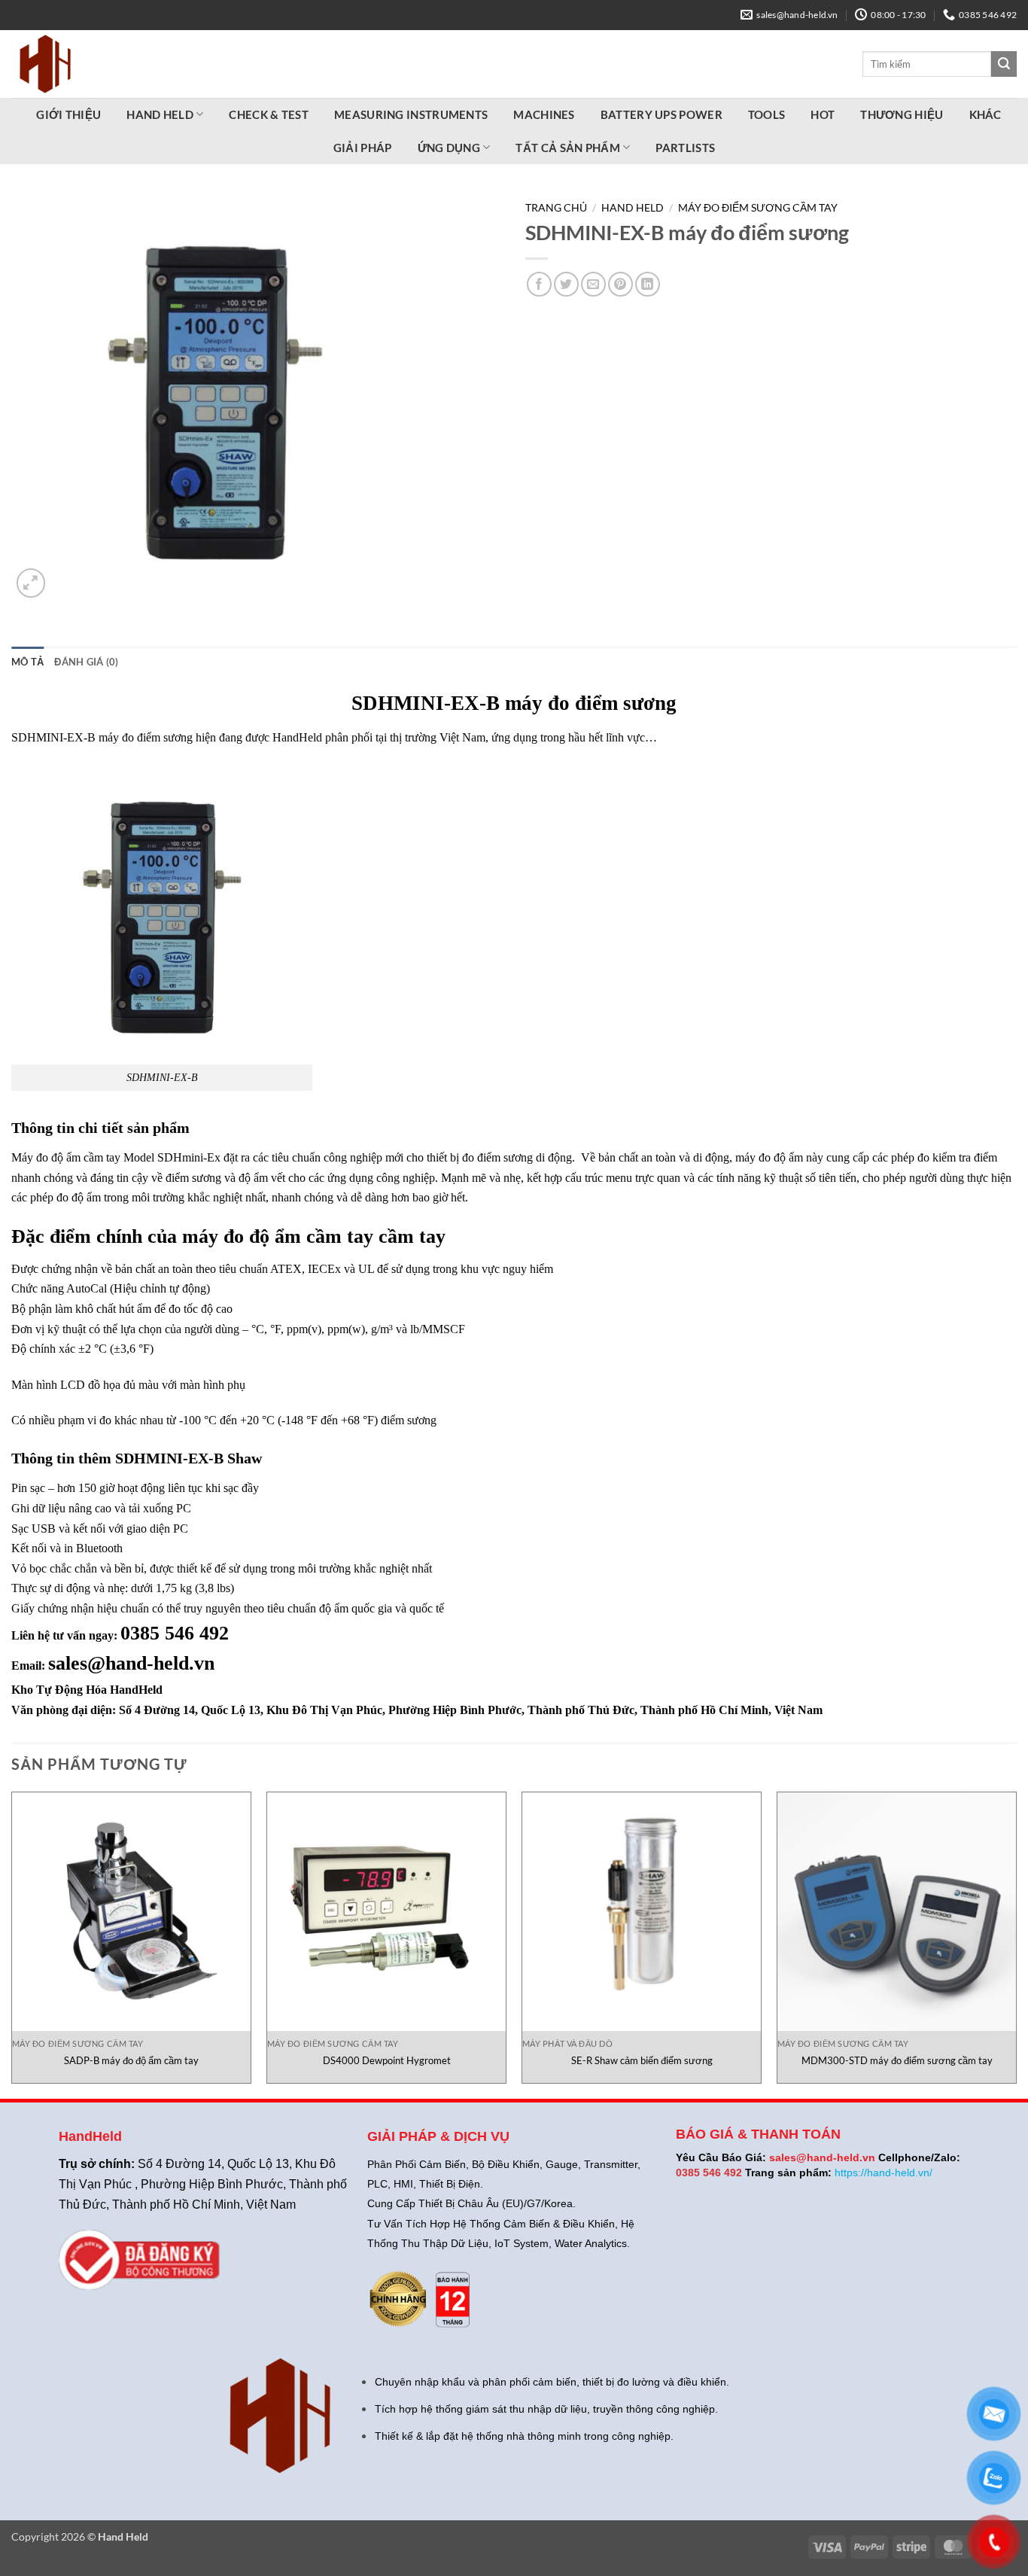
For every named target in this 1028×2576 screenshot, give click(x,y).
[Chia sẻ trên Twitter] (566, 284)
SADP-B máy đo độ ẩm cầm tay (131, 2060)
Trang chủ (556, 208)
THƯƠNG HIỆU (902, 114)
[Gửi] (1004, 64)
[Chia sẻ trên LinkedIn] (648, 284)
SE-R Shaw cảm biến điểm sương (642, 2060)
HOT (823, 114)
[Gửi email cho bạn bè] (593, 284)
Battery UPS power (662, 114)
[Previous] (12, 1944)
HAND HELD (160, 114)
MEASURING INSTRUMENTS (411, 114)
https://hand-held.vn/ (884, 2173)
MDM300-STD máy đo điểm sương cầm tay (897, 2060)
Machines (544, 114)
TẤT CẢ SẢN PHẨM (568, 148)
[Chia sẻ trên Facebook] (539, 284)
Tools (767, 114)
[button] (31, 583)
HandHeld (136, 1690)
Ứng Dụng (449, 148)
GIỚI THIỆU (68, 114)
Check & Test (269, 114)
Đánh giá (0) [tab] (86, 662)
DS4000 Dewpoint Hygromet (387, 2060)
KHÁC (985, 114)
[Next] (1016, 1944)
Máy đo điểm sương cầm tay (758, 208)
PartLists (56, 17)
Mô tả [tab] (27, 662)
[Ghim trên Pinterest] (620, 284)
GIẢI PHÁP (363, 148)
